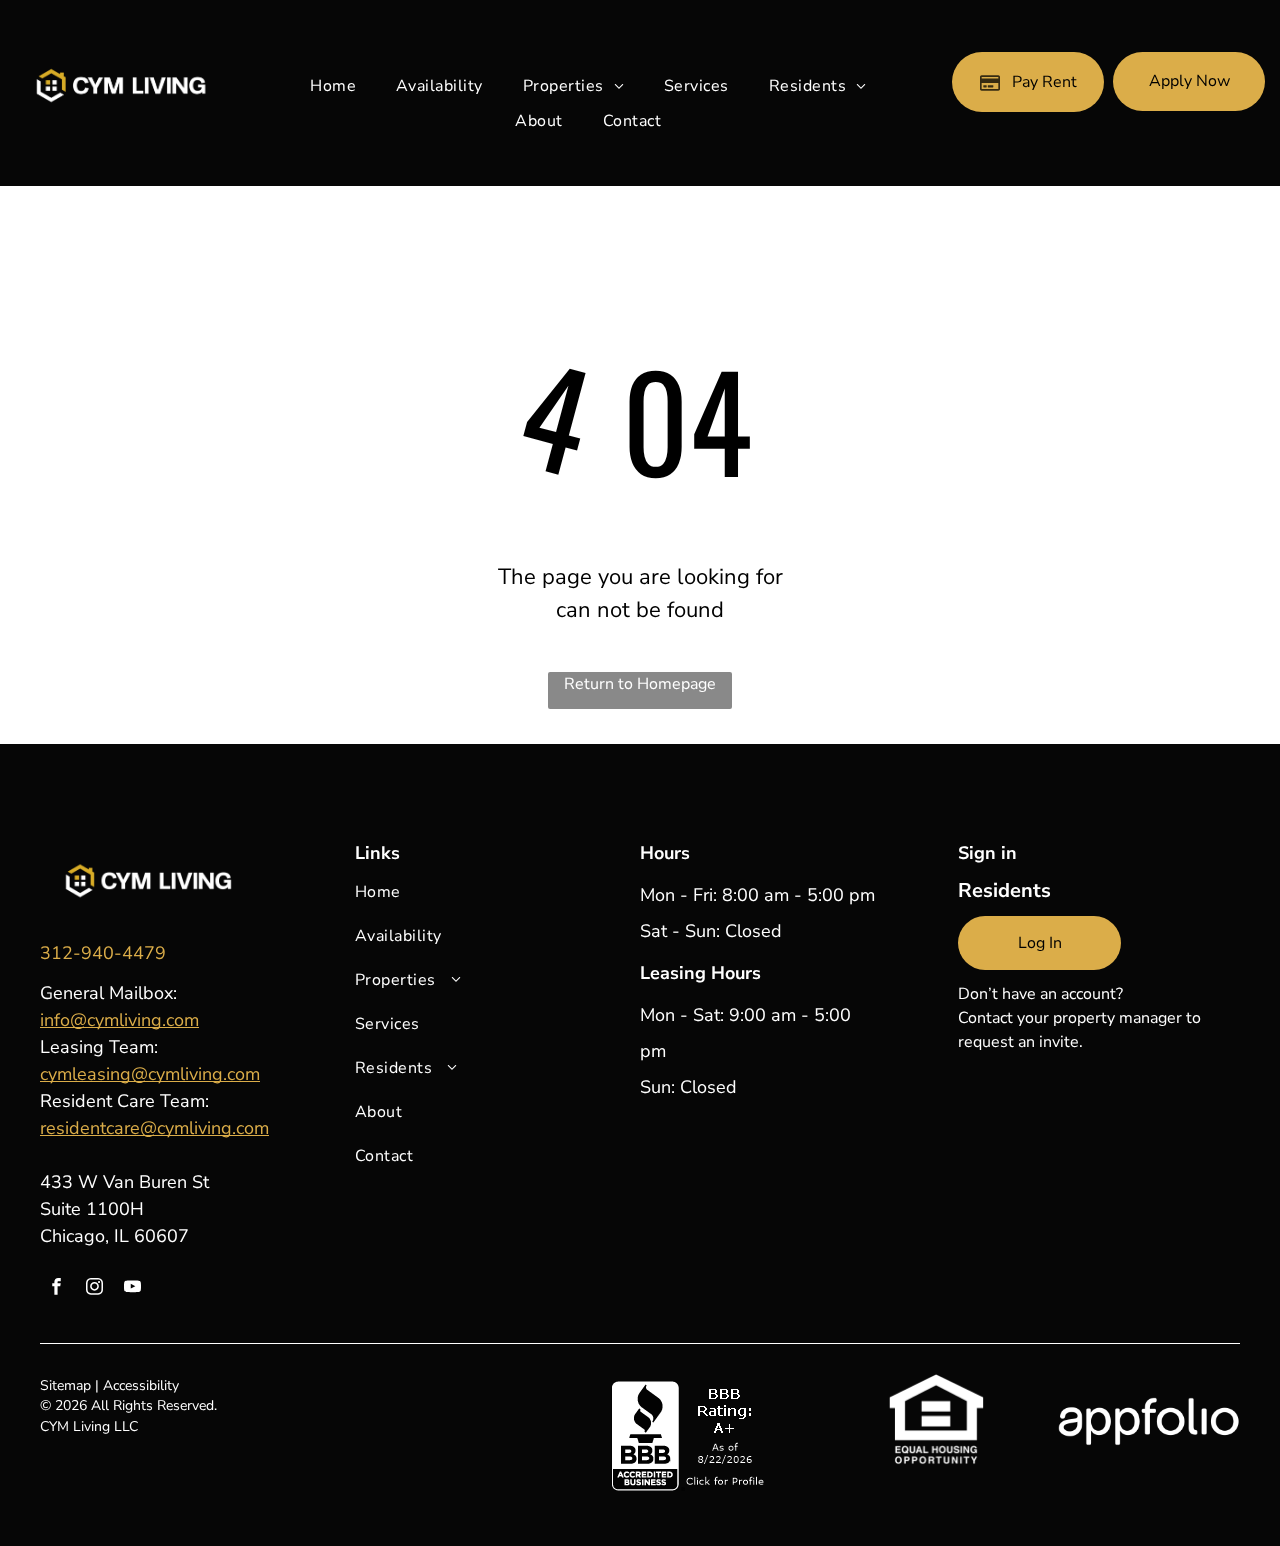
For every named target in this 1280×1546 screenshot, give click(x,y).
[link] (103, 953)
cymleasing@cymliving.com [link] (150, 1074)
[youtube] (132, 1289)
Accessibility (141, 1385)
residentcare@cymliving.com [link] (154, 1128)
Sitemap (65, 1385)
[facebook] (56, 1289)
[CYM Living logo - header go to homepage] (119, 76)
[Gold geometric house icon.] (148, 852)
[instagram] (94, 1289)
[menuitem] (333, 86)
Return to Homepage (640, 684)
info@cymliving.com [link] (119, 1020)
